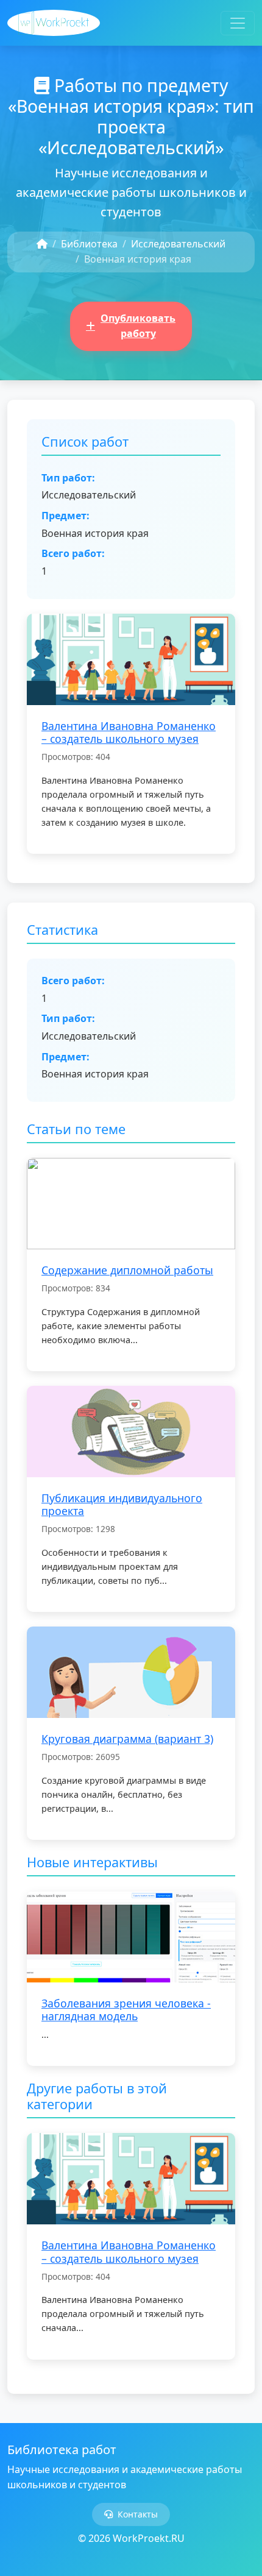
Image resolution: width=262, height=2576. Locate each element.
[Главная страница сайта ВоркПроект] (54, 23)
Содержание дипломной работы (127, 1270)
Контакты (138, 2514)
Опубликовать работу (138, 326)
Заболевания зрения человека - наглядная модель (126, 2010)
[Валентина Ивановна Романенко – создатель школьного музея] (131, 658)
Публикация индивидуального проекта (122, 1504)
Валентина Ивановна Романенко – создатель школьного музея (129, 732)
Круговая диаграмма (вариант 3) (127, 1739)
